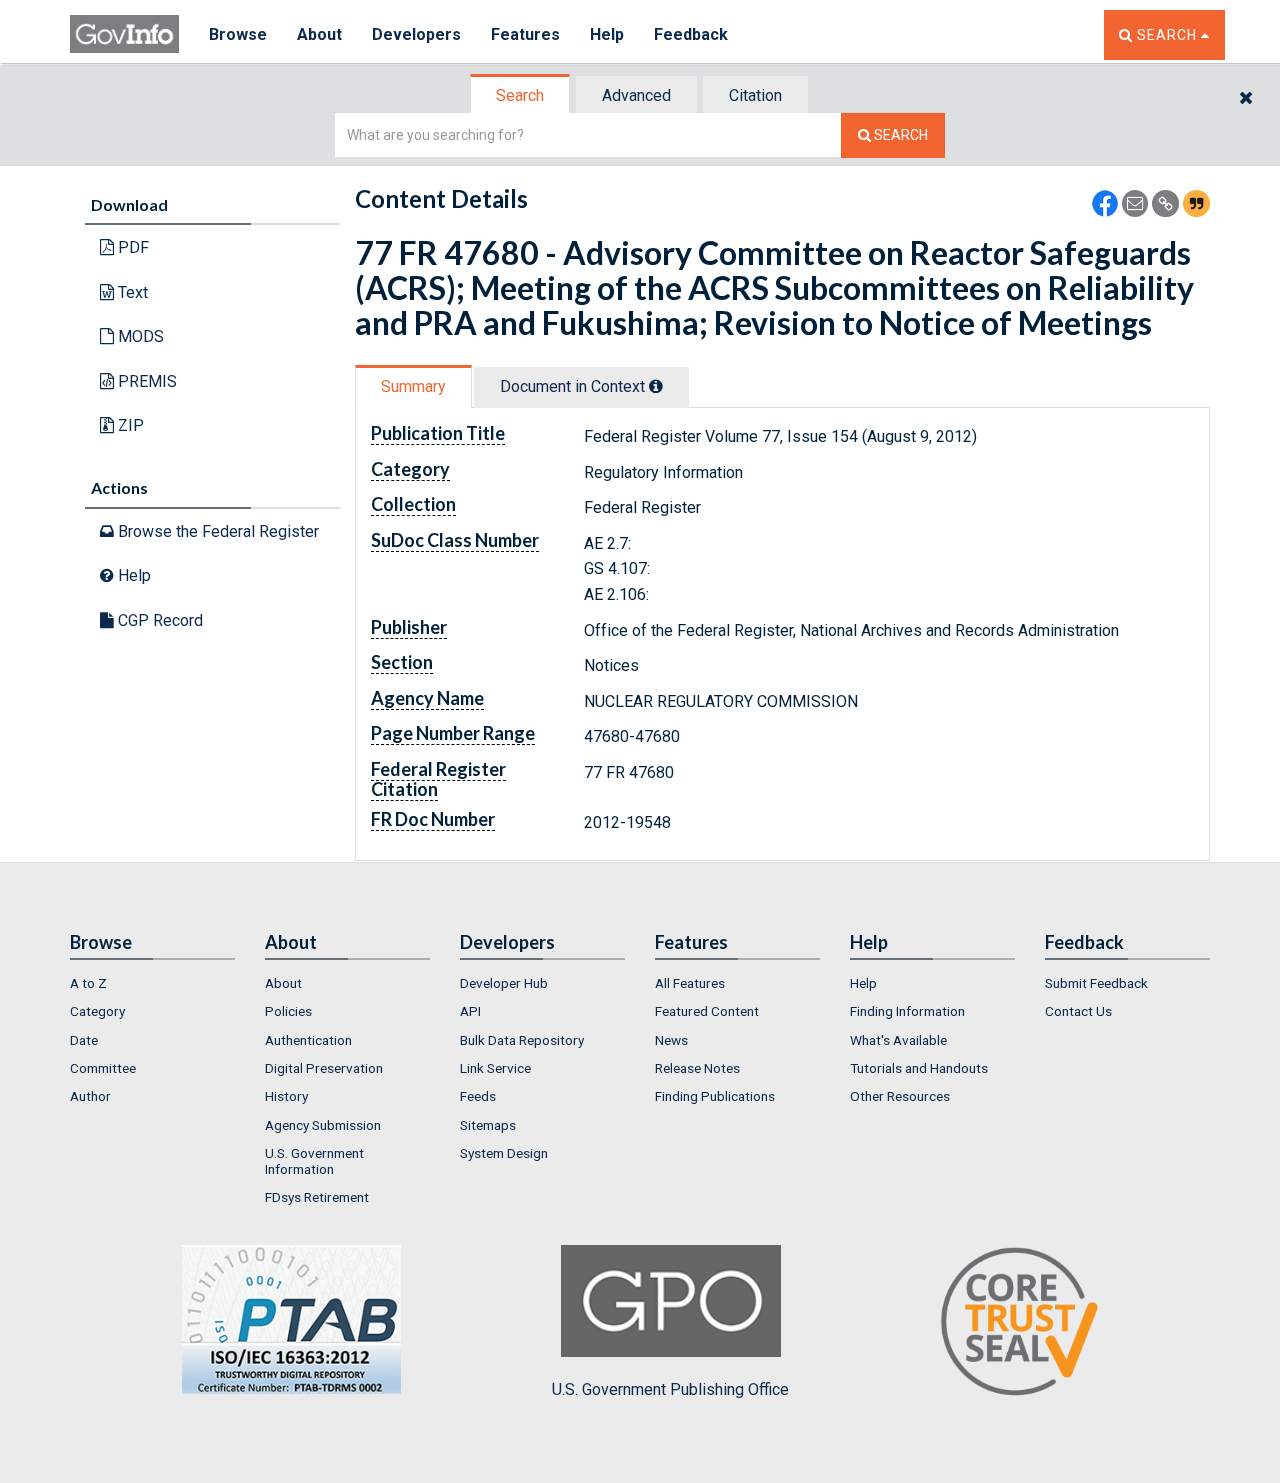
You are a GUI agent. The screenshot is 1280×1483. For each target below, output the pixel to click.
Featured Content (707, 1011)
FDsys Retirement (317, 1197)
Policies (288, 1011)
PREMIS (145, 381)
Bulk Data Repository (522, 1040)
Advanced (636, 95)
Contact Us (1078, 1011)
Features (525, 34)
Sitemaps (488, 1125)
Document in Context (574, 386)
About (319, 34)
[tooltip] (656, 386)
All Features (690, 983)
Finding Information (907, 1011)
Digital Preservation (324, 1068)
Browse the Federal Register (216, 531)
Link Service (495, 1068)
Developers (416, 34)
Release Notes (697, 1068)
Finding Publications (715, 1096)
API (470, 1011)
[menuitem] (152, 983)
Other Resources (900, 1096)
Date (84, 1040)
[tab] (521, 95)
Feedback (691, 34)
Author (90, 1096)
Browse (238, 34)
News (671, 1040)
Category (97, 1011)
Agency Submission (323, 1125)
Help (607, 34)
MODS (139, 336)
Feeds (478, 1096)
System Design (504, 1153)
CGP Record (158, 620)
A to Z (88, 983)
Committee (103, 1068)
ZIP (129, 425)
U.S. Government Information (314, 1161)
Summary (413, 386)
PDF (131, 247)
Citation (755, 95)
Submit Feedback (1096, 983)
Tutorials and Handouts (919, 1068)
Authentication (308, 1040)
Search (520, 95)
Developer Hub (504, 983)
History (286, 1096)
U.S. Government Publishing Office (670, 1389)
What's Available (898, 1040)
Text (131, 292)
